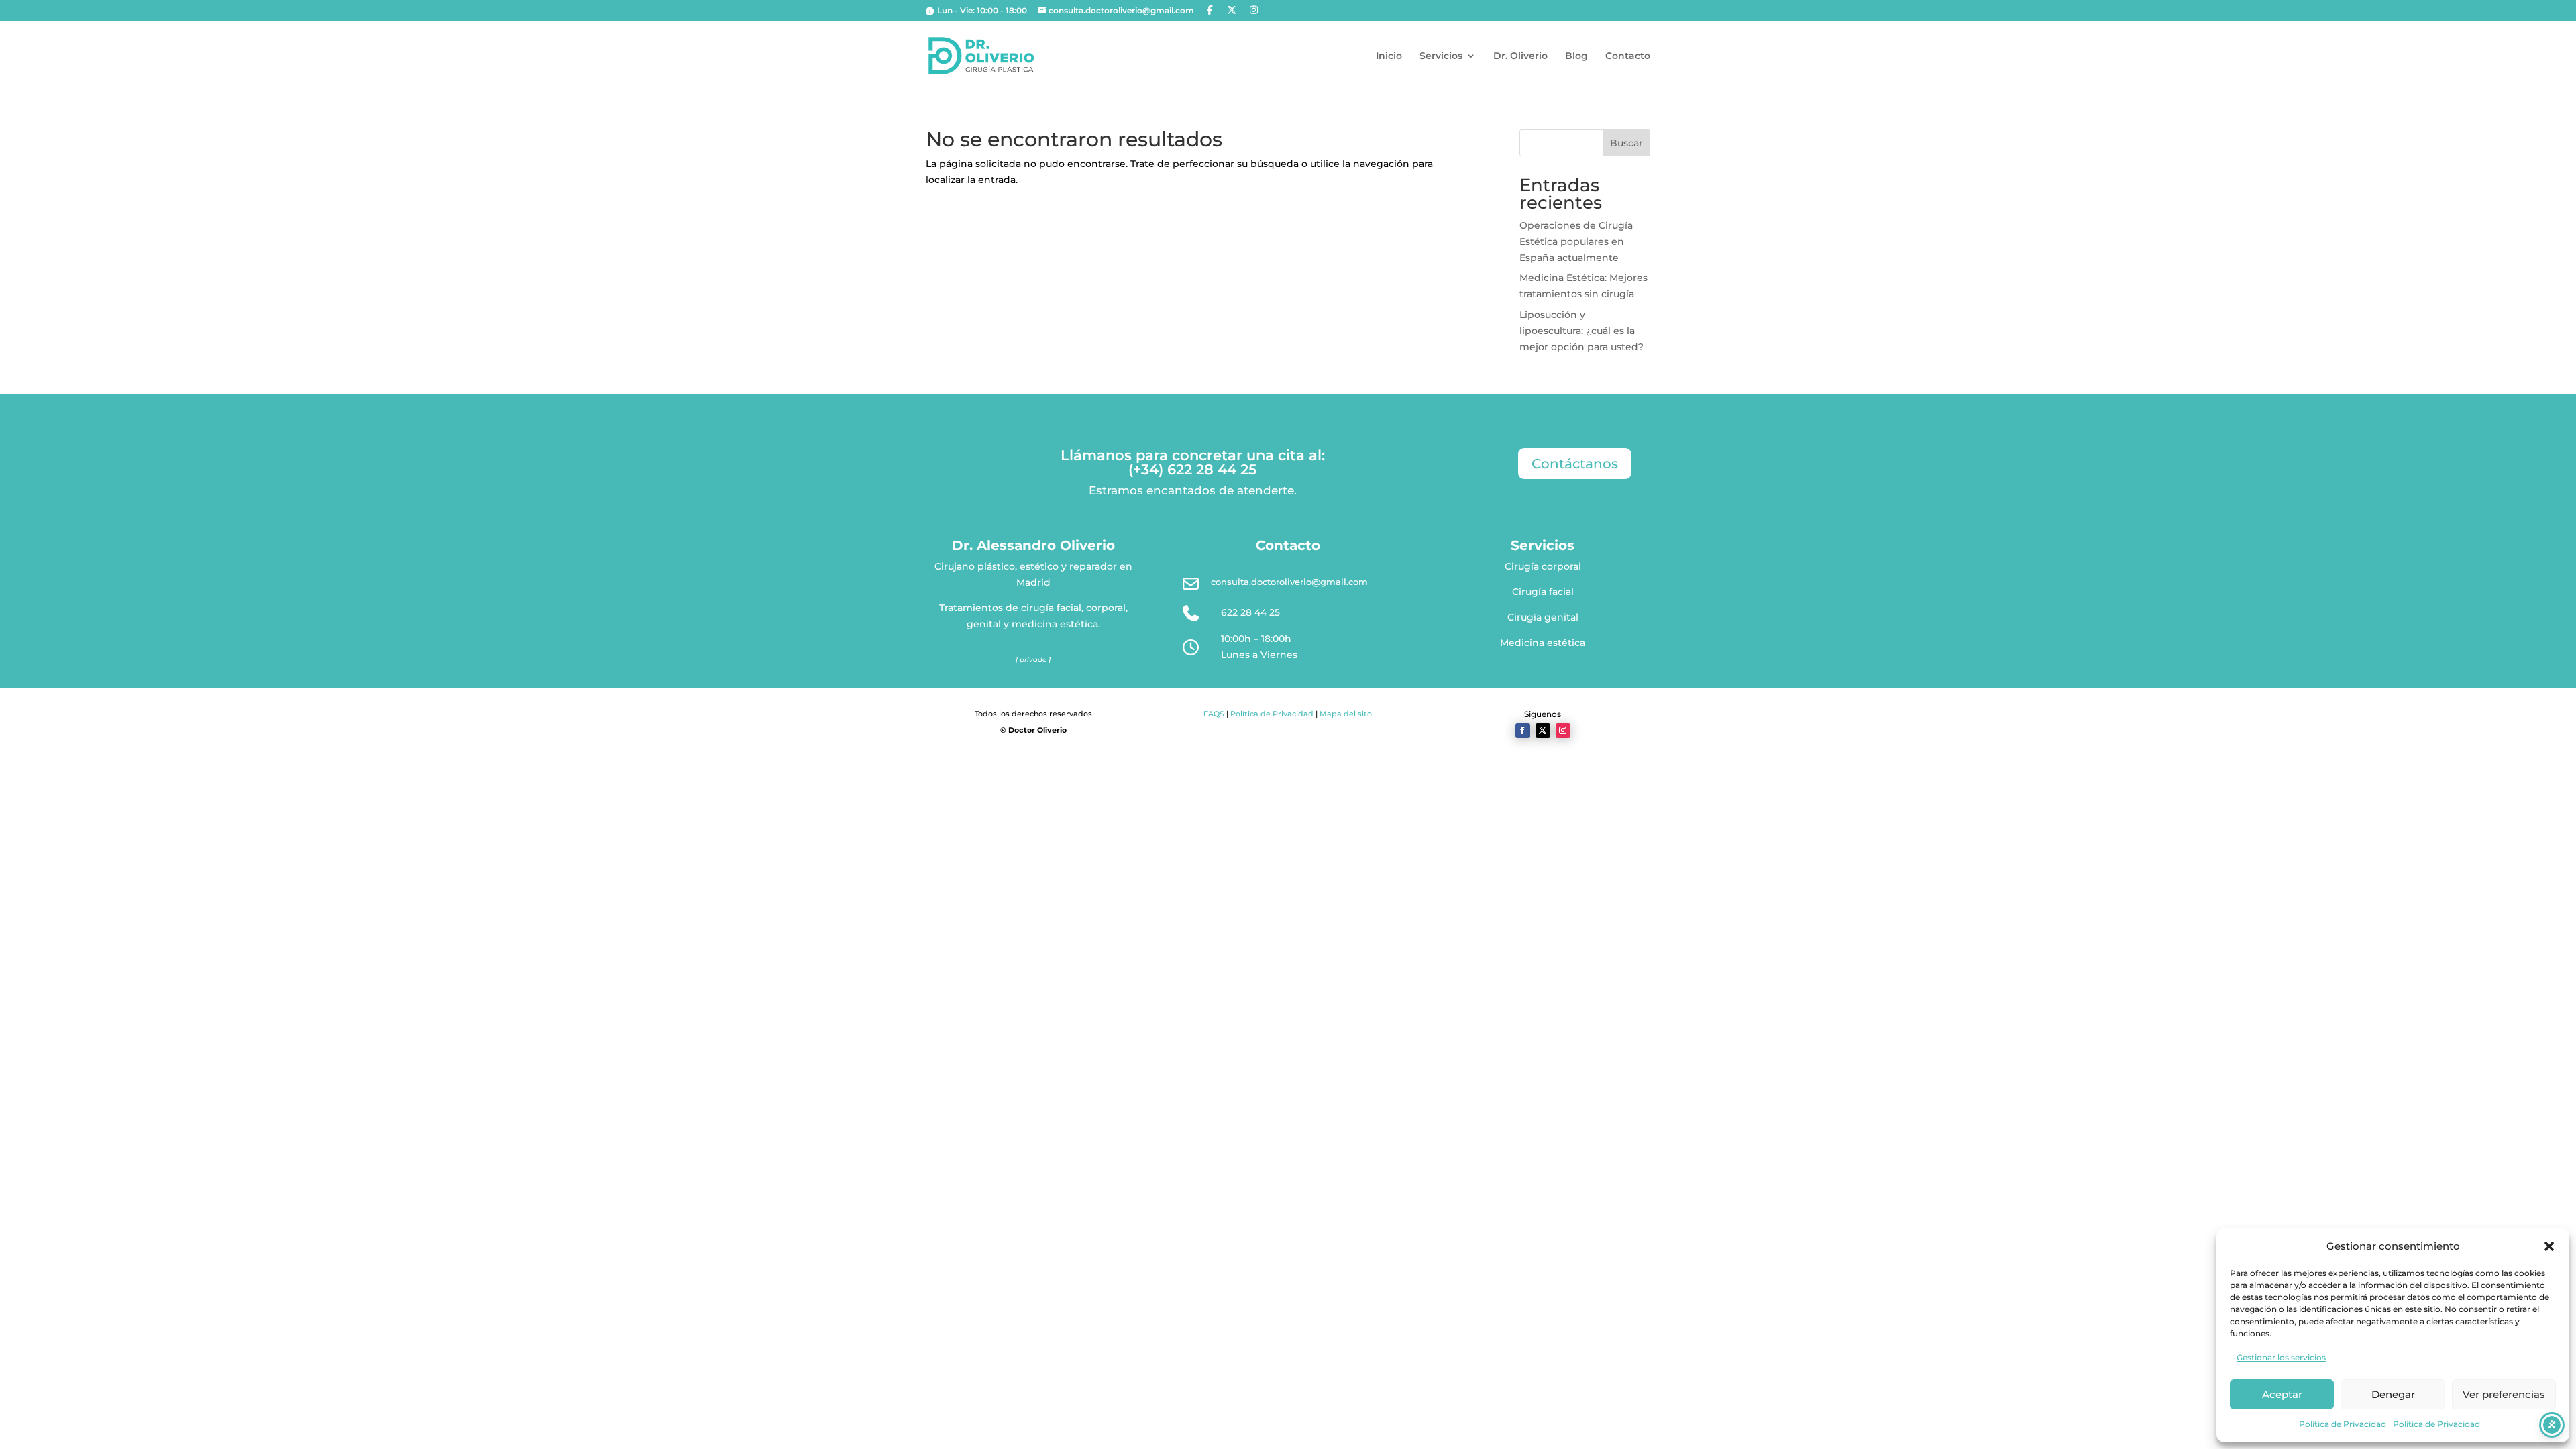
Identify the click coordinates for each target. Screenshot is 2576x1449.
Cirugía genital (1543, 617)
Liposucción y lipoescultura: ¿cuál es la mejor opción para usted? (1581, 331)
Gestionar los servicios (2281, 1357)
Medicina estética (1543, 643)
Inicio (1389, 56)
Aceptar (2282, 1394)
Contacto (1628, 56)
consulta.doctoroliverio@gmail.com (1289, 582)
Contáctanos (1575, 464)
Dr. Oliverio (1520, 56)
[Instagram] (1254, 10)
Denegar (2393, 1394)
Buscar (1626, 143)
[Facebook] (1210, 10)
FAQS (1214, 714)
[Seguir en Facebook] (1523, 731)
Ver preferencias (2504, 1394)
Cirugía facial (1543, 592)
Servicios (1441, 56)
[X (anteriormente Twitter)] (1232, 10)
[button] (2549, 1246)
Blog (1576, 56)
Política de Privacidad (2343, 1424)
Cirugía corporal (1543, 566)
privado (1033, 660)
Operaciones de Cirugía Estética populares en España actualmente (1576, 241)
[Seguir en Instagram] (1563, 731)
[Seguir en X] (1543, 731)
